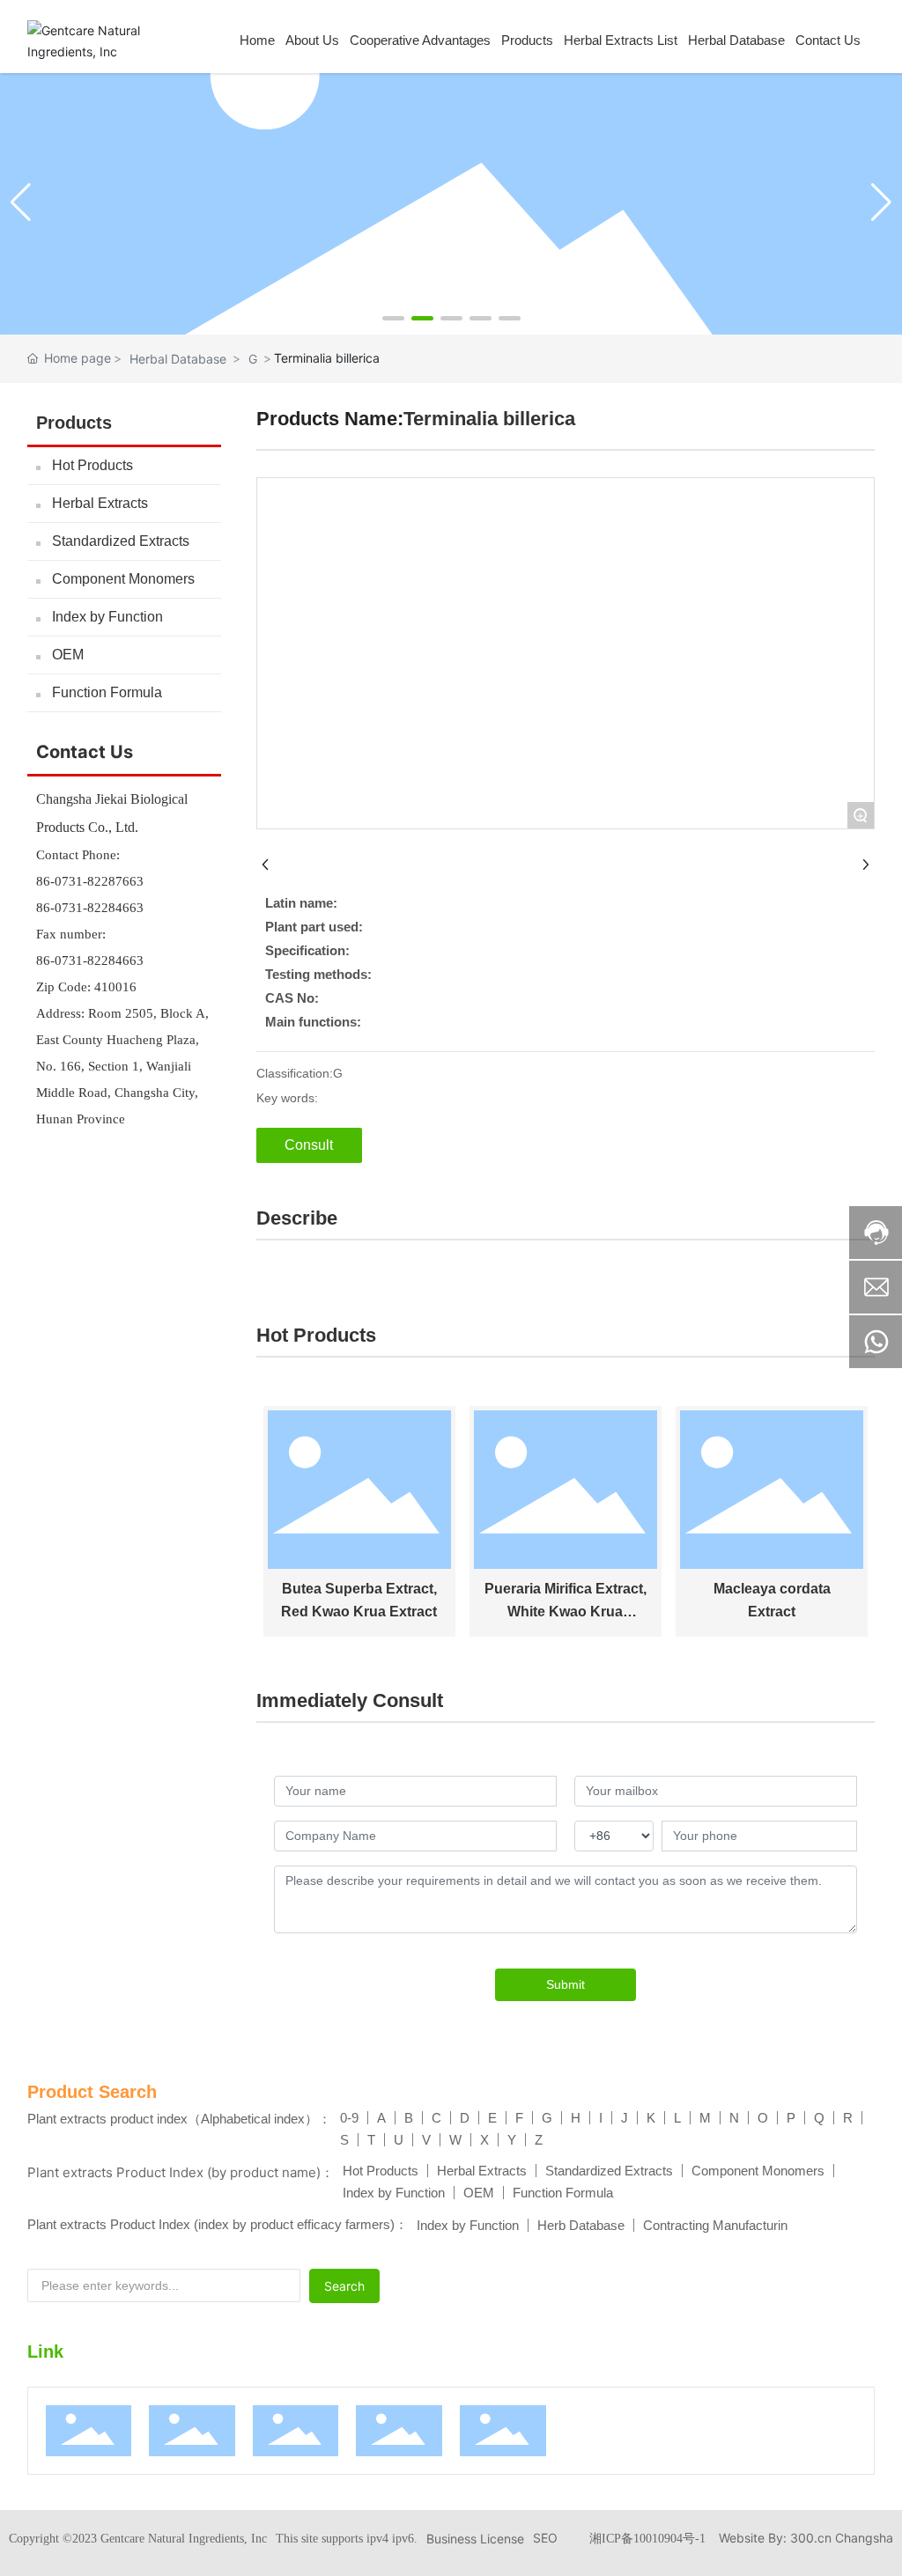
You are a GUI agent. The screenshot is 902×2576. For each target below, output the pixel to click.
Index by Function (107, 617)
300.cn (811, 2538)
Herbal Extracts (100, 503)
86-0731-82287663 (90, 881)
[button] (393, 318)
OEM (68, 655)
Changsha (864, 2538)
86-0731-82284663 (90, 908)
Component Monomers (123, 579)
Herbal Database (178, 359)
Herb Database (581, 2225)
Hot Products (92, 465)
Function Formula (107, 692)
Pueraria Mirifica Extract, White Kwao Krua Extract (566, 1611)
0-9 (349, 2118)
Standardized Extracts (121, 541)
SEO (545, 2538)
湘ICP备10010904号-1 (647, 2539)
